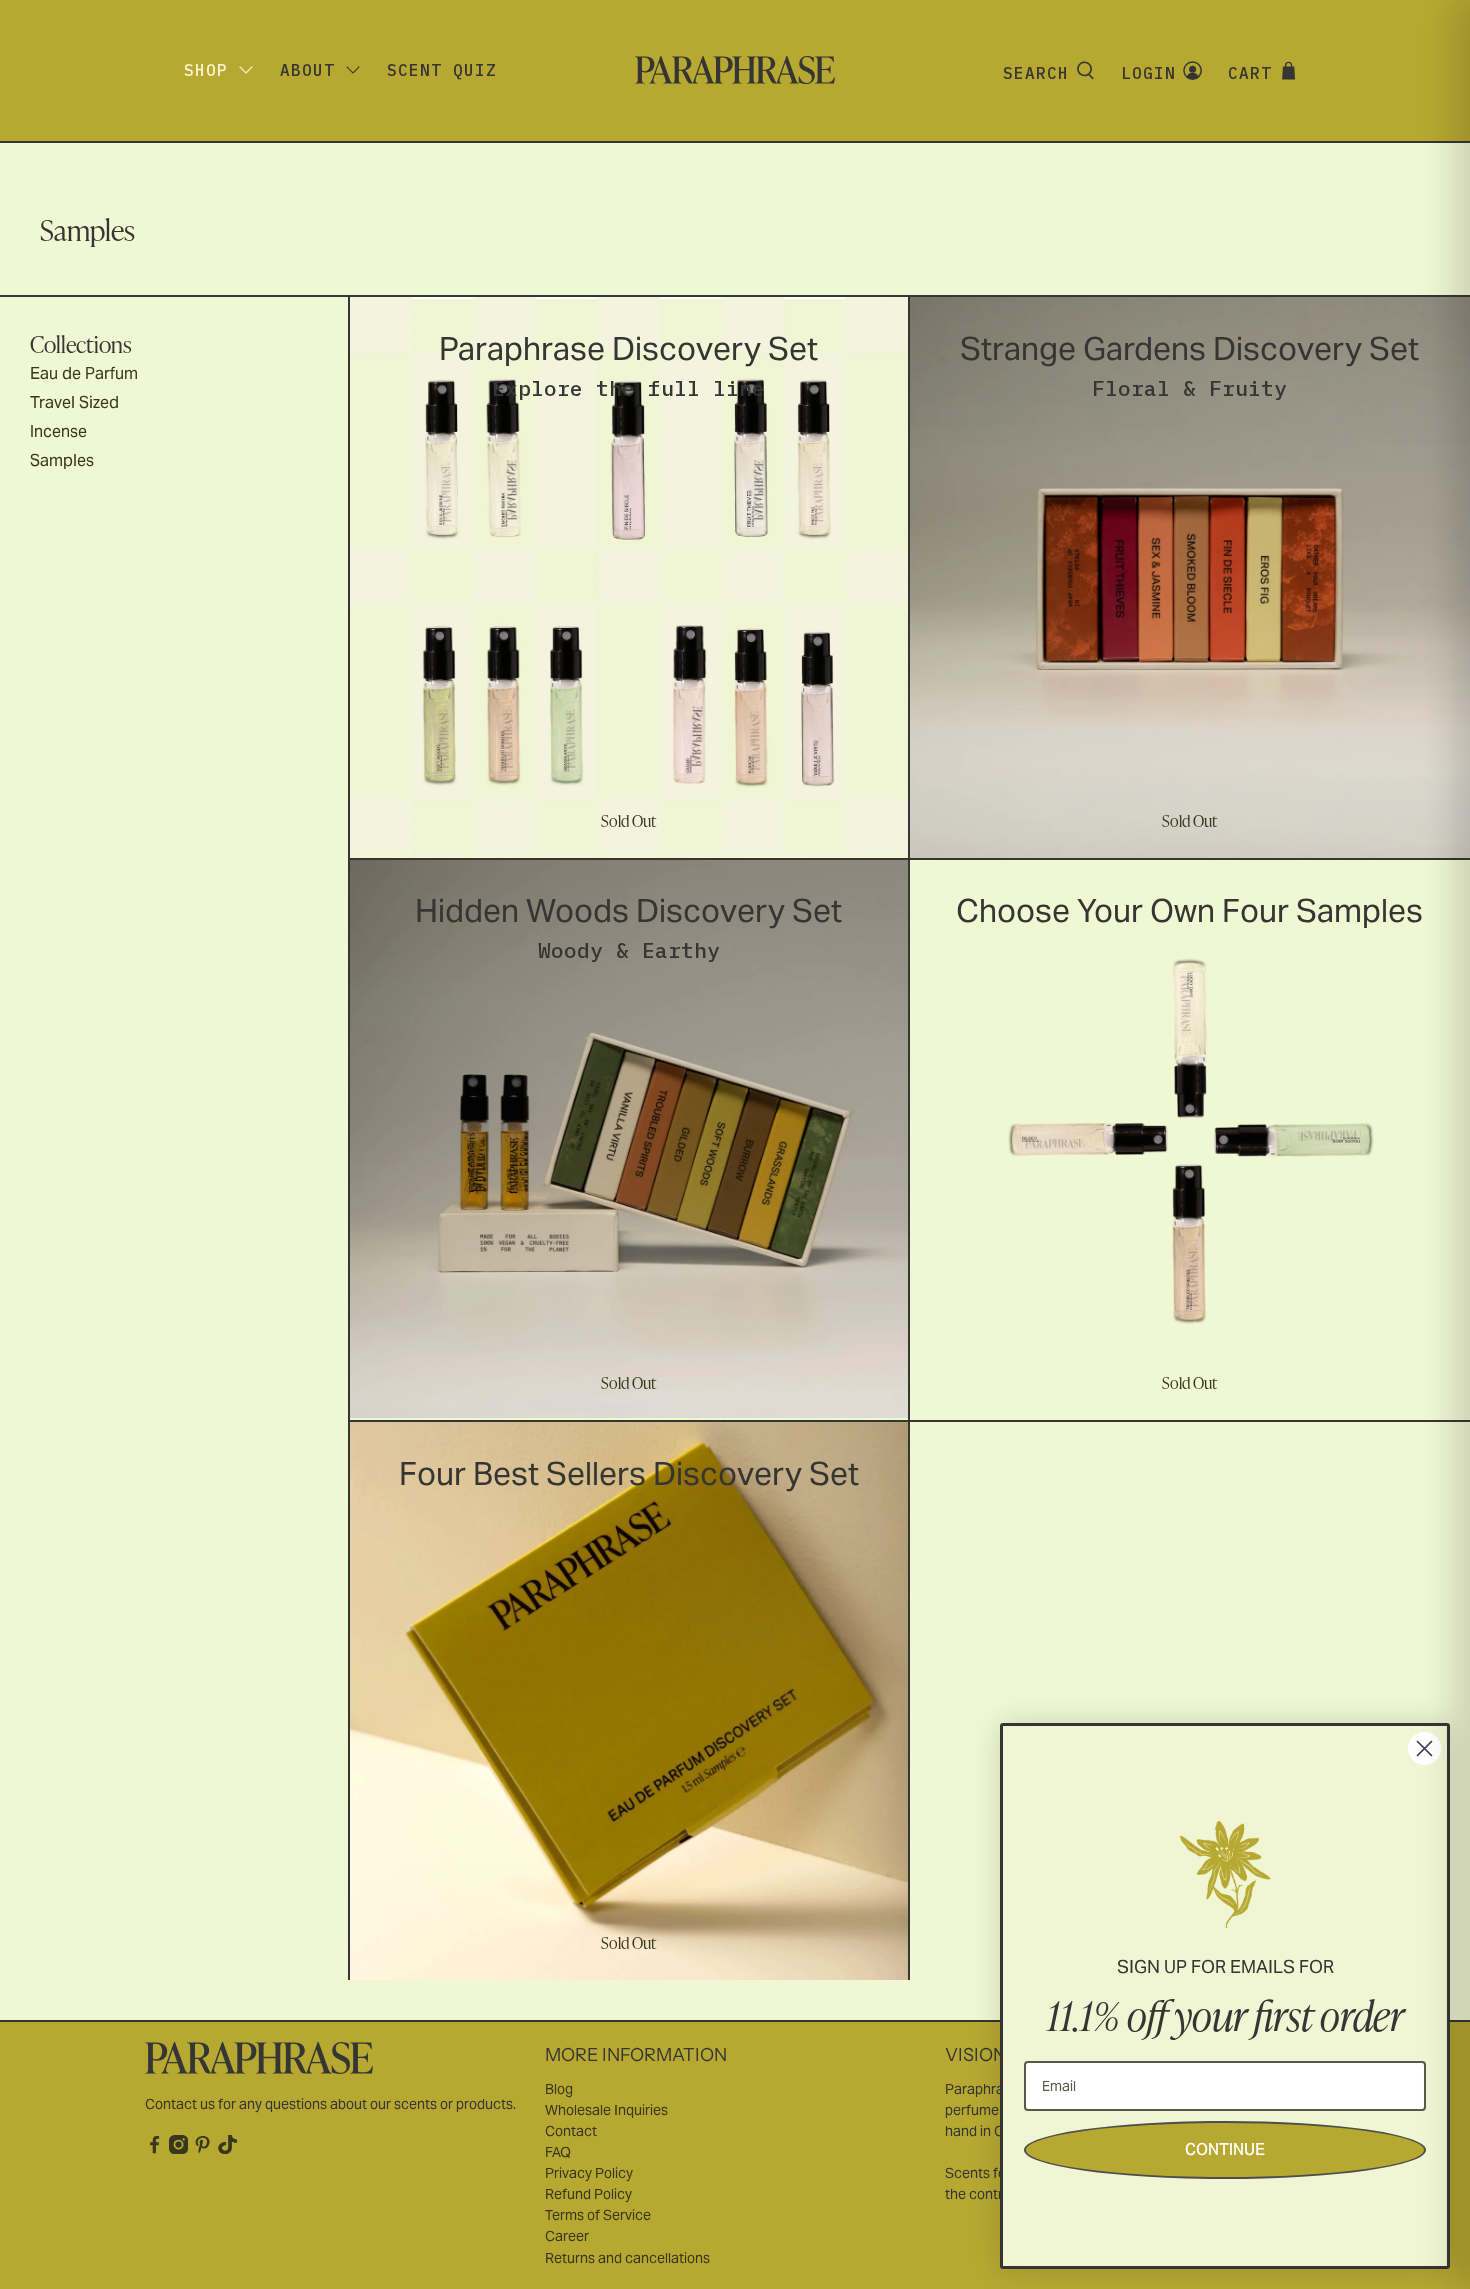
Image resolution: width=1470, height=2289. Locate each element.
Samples (62, 460)
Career (567, 2236)
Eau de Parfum (84, 373)
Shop (206, 70)
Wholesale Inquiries (606, 2110)
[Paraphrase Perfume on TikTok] (227, 2149)
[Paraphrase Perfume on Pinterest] (202, 2149)
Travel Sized (74, 402)
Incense (58, 431)
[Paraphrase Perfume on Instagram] (178, 2149)
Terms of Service (598, 2215)
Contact (571, 2131)
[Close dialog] (1424, 1748)
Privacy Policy (589, 2173)
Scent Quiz (442, 70)
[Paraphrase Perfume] (735, 70)
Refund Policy (588, 2194)
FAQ (558, 2152)
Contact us (180, 2104)
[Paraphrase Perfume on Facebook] (154, 2149)
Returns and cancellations (627, 2258)
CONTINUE (1225, 2149)
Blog (559, 2089)
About (307, 70)
